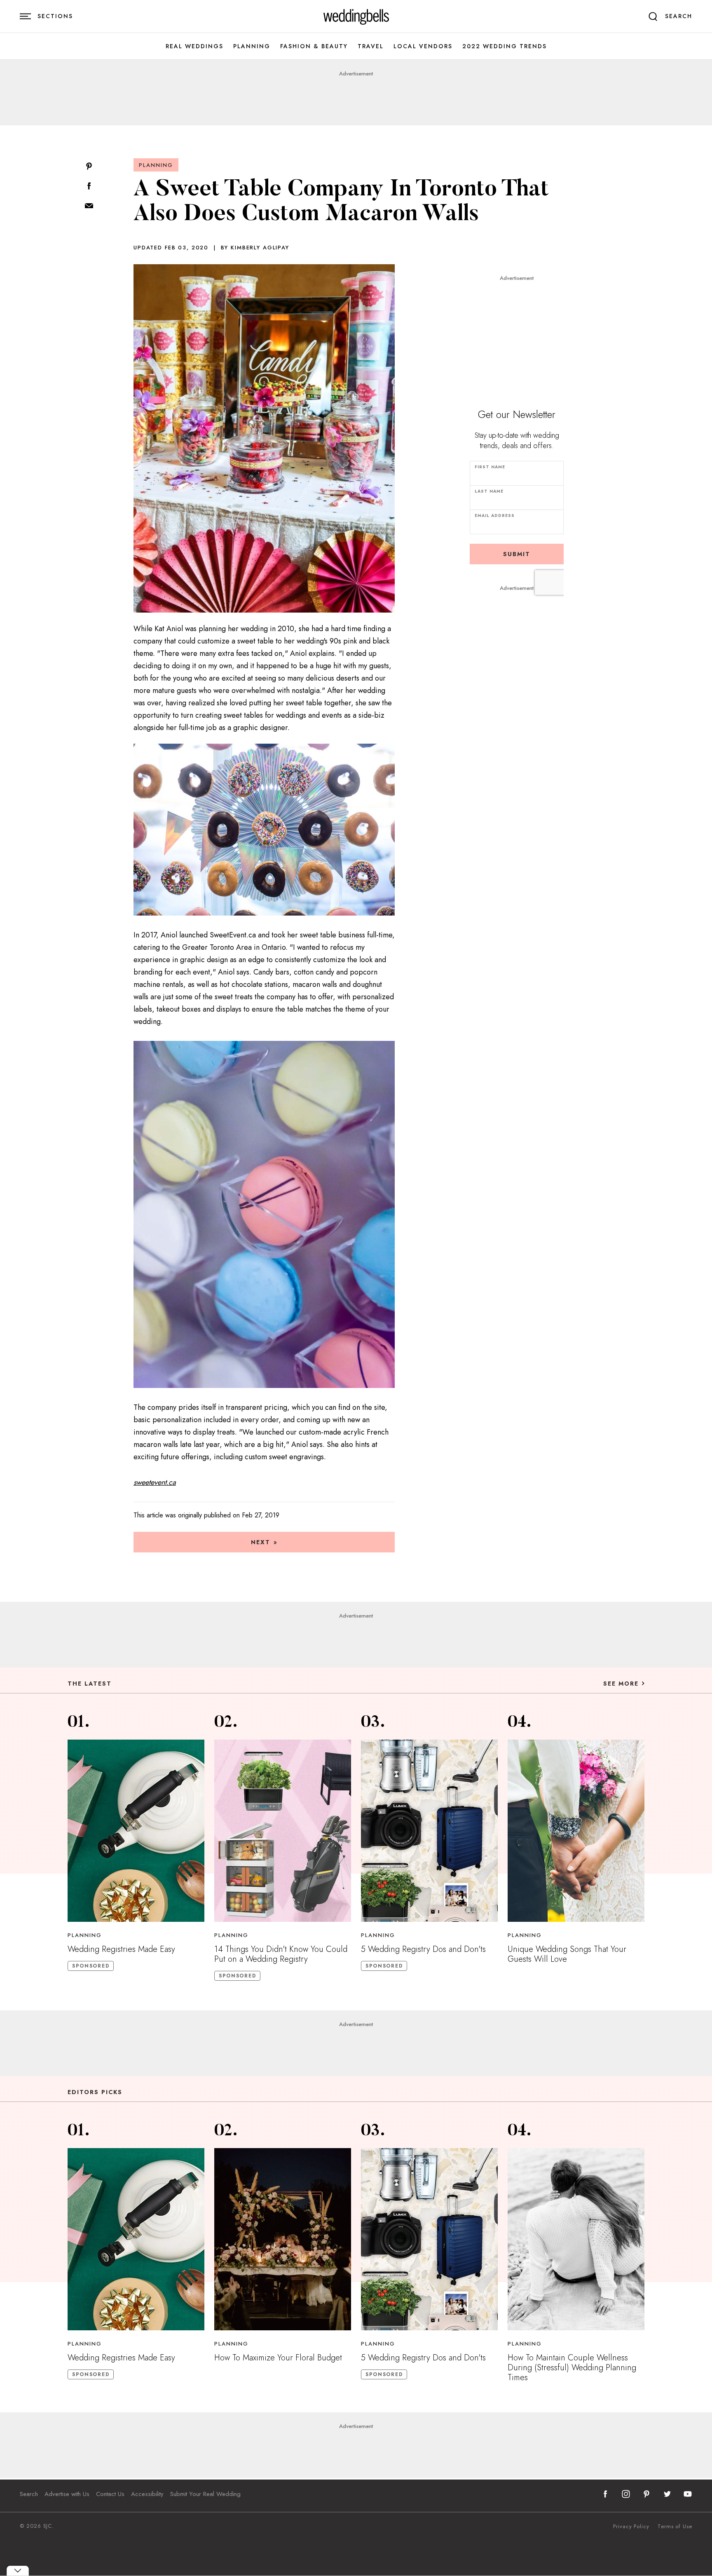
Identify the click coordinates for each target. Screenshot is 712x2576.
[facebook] (605, 2494)
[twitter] (667, 2494)
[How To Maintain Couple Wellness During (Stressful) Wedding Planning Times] (576, 2239)
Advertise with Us (67, 2494)
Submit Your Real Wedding (205, 2494)
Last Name (489, 491)
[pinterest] (646, 2494)
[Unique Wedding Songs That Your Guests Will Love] (576, 1831)
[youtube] (688, 2494)
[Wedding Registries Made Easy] (136, 1831)
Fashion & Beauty (314, 46)
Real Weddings (194, 46)
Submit (517, 554)
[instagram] (626, 2494)
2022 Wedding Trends (505, 46)
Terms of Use (675, 2527)
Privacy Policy (631, 2527)
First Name (490, 467)
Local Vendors (423, 46)
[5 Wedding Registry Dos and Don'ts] (429, 1831)
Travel (371, 46)
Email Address (495, 515)
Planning (252, 46)
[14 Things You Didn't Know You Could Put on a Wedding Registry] (283, 1831)
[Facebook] (89, 187)
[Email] (89, 206)
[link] (356, 16)
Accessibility (147, 2494)
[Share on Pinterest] (89, 167)
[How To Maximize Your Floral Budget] (283, 2239)
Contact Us (110, 2494)
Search (29, 2494)
